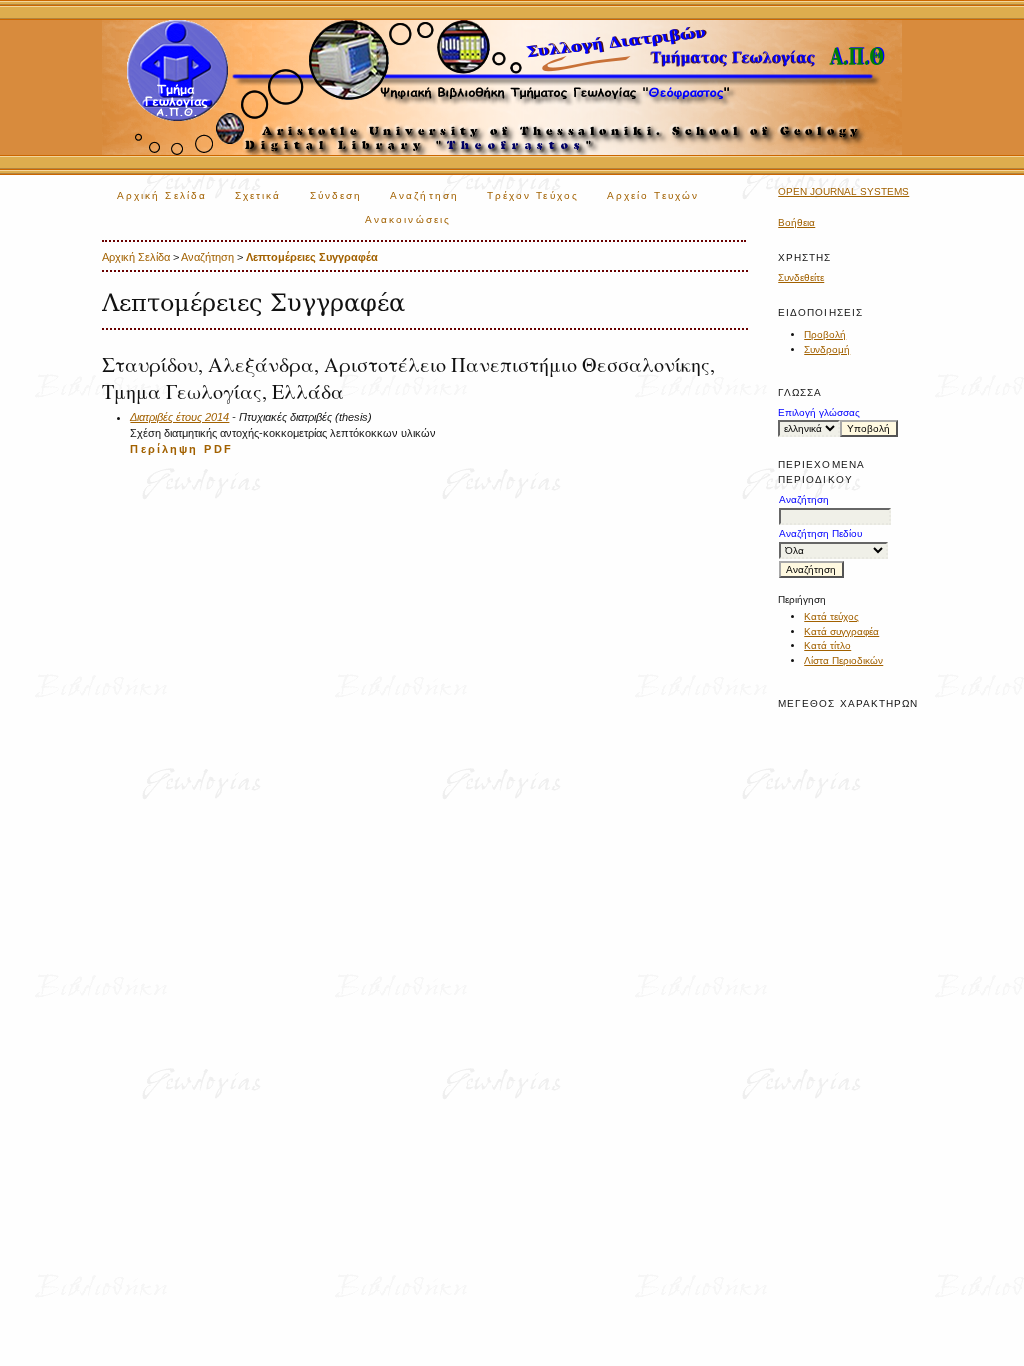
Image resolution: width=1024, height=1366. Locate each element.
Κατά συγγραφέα (841, 631)
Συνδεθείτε (801, 277)
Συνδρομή (827, 349)
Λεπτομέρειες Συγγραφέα (312, 257)
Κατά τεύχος (831, 616)
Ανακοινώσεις (408, 219)
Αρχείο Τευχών (653, 195)
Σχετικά (258, 195)
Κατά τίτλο (827, 645)
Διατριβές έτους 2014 (179, 417)
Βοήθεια (796, 222)
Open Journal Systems (843, 191)
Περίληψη (164, 449)
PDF (218, 449)
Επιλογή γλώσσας (819, 412)
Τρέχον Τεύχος (533, 195)
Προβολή (825, 334)
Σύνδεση (336, 195)
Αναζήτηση (424, 195)
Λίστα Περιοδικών (843, 660)
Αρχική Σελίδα (162, 195)
